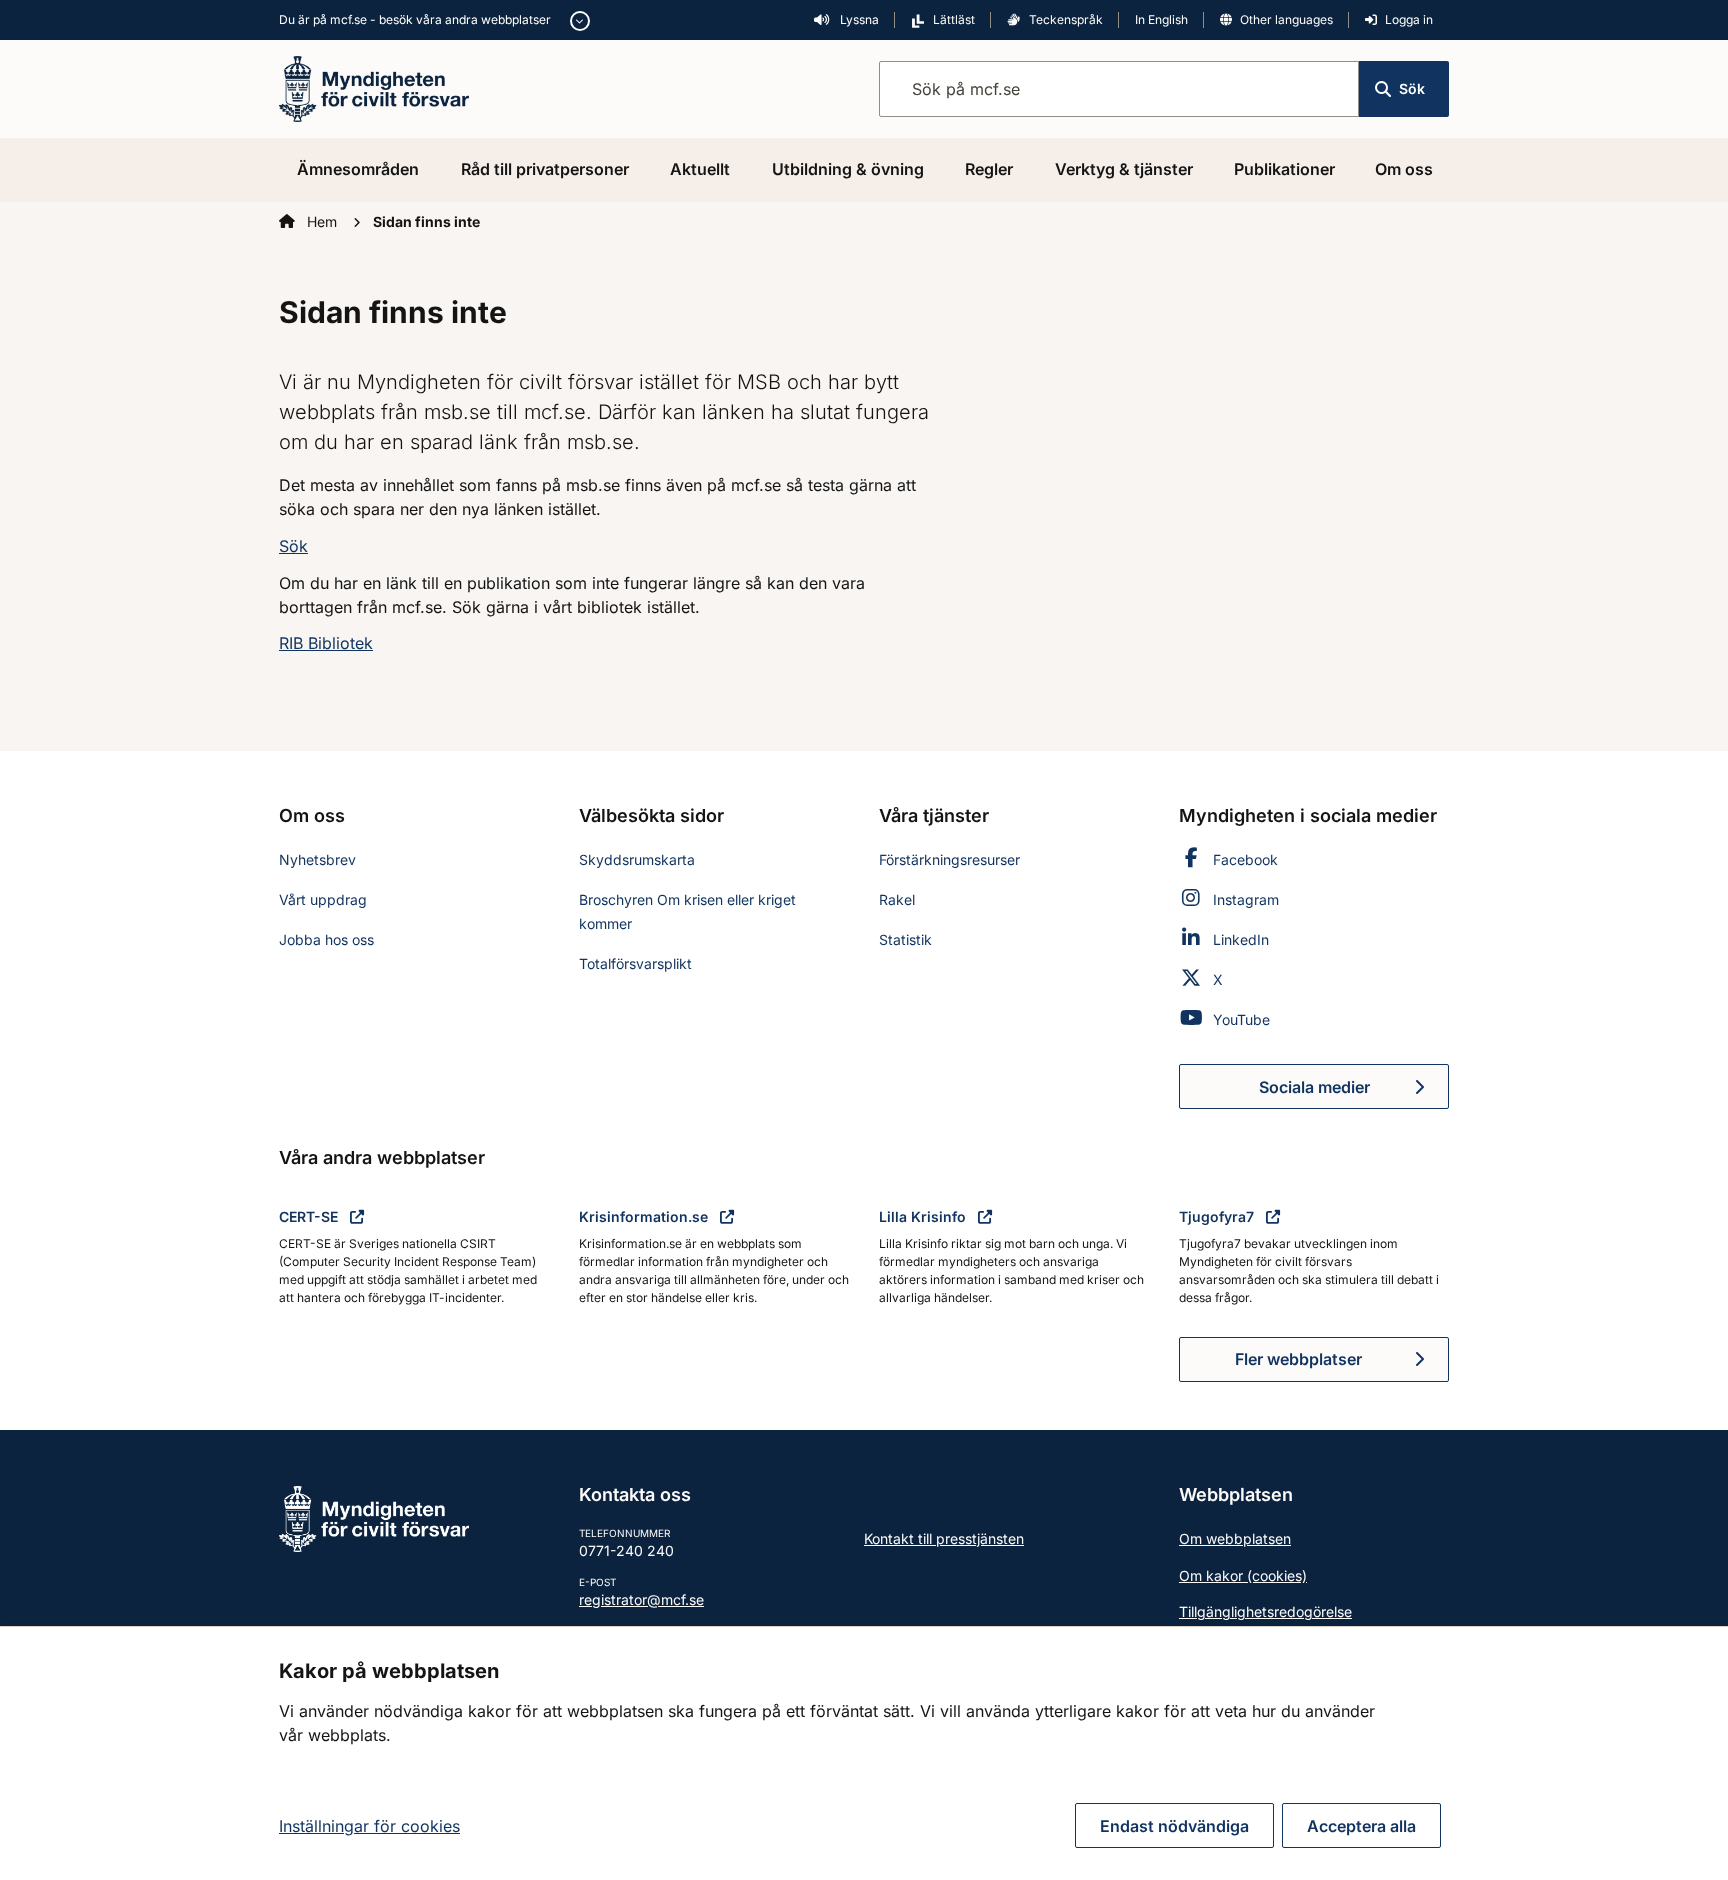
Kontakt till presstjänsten (944, 1538)
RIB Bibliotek (326, 643)
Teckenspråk (1066, 19)
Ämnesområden (358, 169)
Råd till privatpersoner (545, 169)
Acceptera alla (1361, 1826)
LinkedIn (1241, 939)
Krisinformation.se (645, 1216)
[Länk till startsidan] (374, 87)
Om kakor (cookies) (1243, 1575)
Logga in (1409, 19)
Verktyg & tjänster (1124, 169)
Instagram (1246, 899)
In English (1161, 19)
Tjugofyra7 (1218, 1216)
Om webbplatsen (1235, 1538)
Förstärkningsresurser (949, 859)
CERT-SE (310, 1216)
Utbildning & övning (848, 169)
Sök (1412, 88)
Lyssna (858, 19)
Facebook (1245, 859)
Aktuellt (700, 169)
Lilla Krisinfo (924, 1216)
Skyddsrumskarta (637, 859)
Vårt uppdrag (323, 899)
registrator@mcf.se (641, 1599)
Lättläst (954, 19)
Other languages (1286, 19)
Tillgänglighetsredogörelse (1265, 1611)
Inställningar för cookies (369, 1826)
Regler (989, 169)
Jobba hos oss (326, 939)
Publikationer (1284, 169)
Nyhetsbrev (317, 859)
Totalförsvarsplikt (635, 963)
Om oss (1404, 169)
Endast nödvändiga (1174, 1826)
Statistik (905, 939)
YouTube (1241, 1019)
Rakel (897, 899)
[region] (864, 1753)
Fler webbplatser (1298, 1359)
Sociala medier (1354, 1093)
